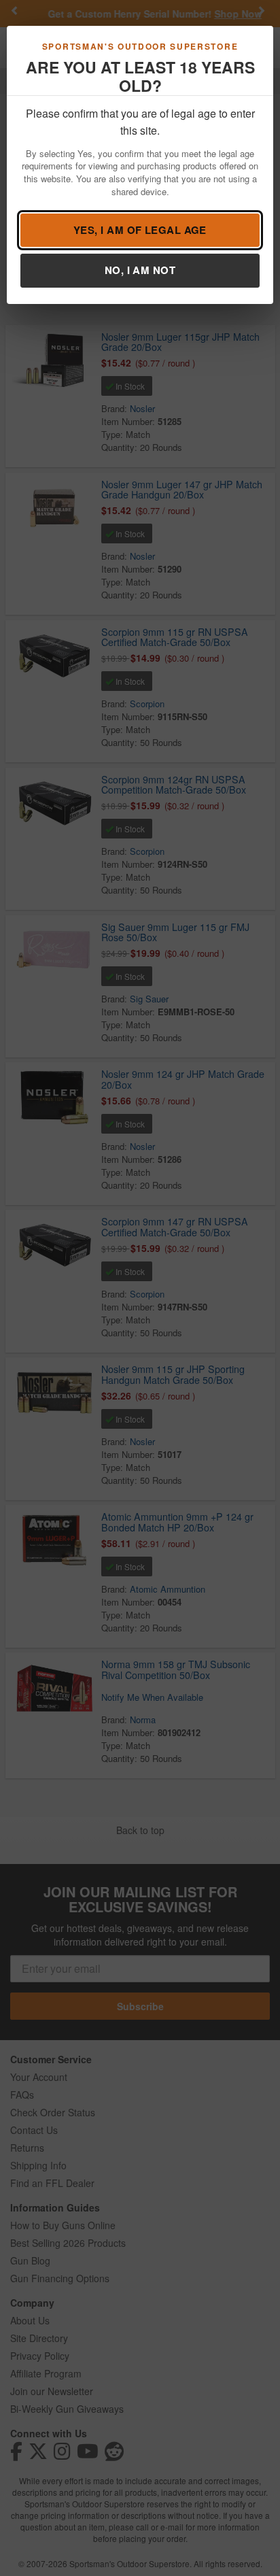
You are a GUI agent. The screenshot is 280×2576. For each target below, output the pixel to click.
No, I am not (140, 270)
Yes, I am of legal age (140, 230)
